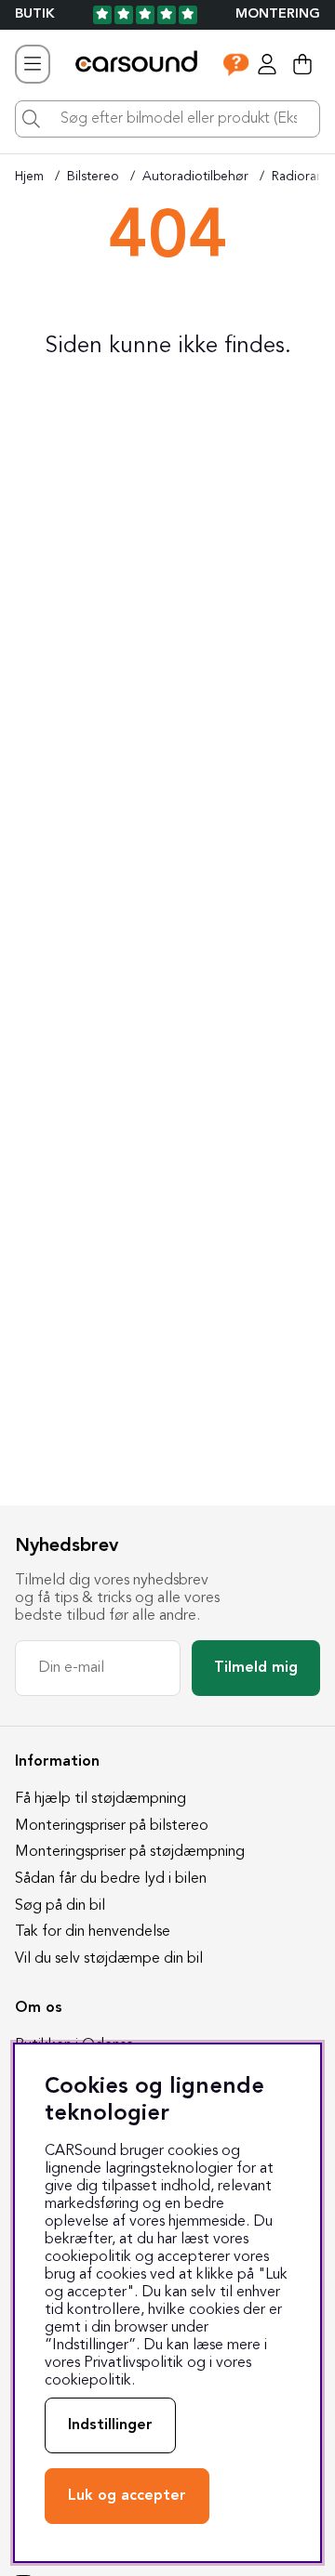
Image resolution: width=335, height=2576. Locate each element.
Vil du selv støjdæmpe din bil (109, 1959)
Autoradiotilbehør (195, 177)
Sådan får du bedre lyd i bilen (111, 1879)
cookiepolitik (88, 2381)
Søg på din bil (60, 1906)
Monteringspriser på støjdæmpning (130, 1852)
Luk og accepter (127, 2496)
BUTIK (35, 14)
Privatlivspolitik (134, 2363)
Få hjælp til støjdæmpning (100, 1799)
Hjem (29, 177)
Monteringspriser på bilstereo (112, 1826)
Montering (278, 14)
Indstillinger (110, 2425)
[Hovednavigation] (33, 64)
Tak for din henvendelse (93, 1932)
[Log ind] (267, 64)
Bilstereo (93, 177)
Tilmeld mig (256, 1668)
